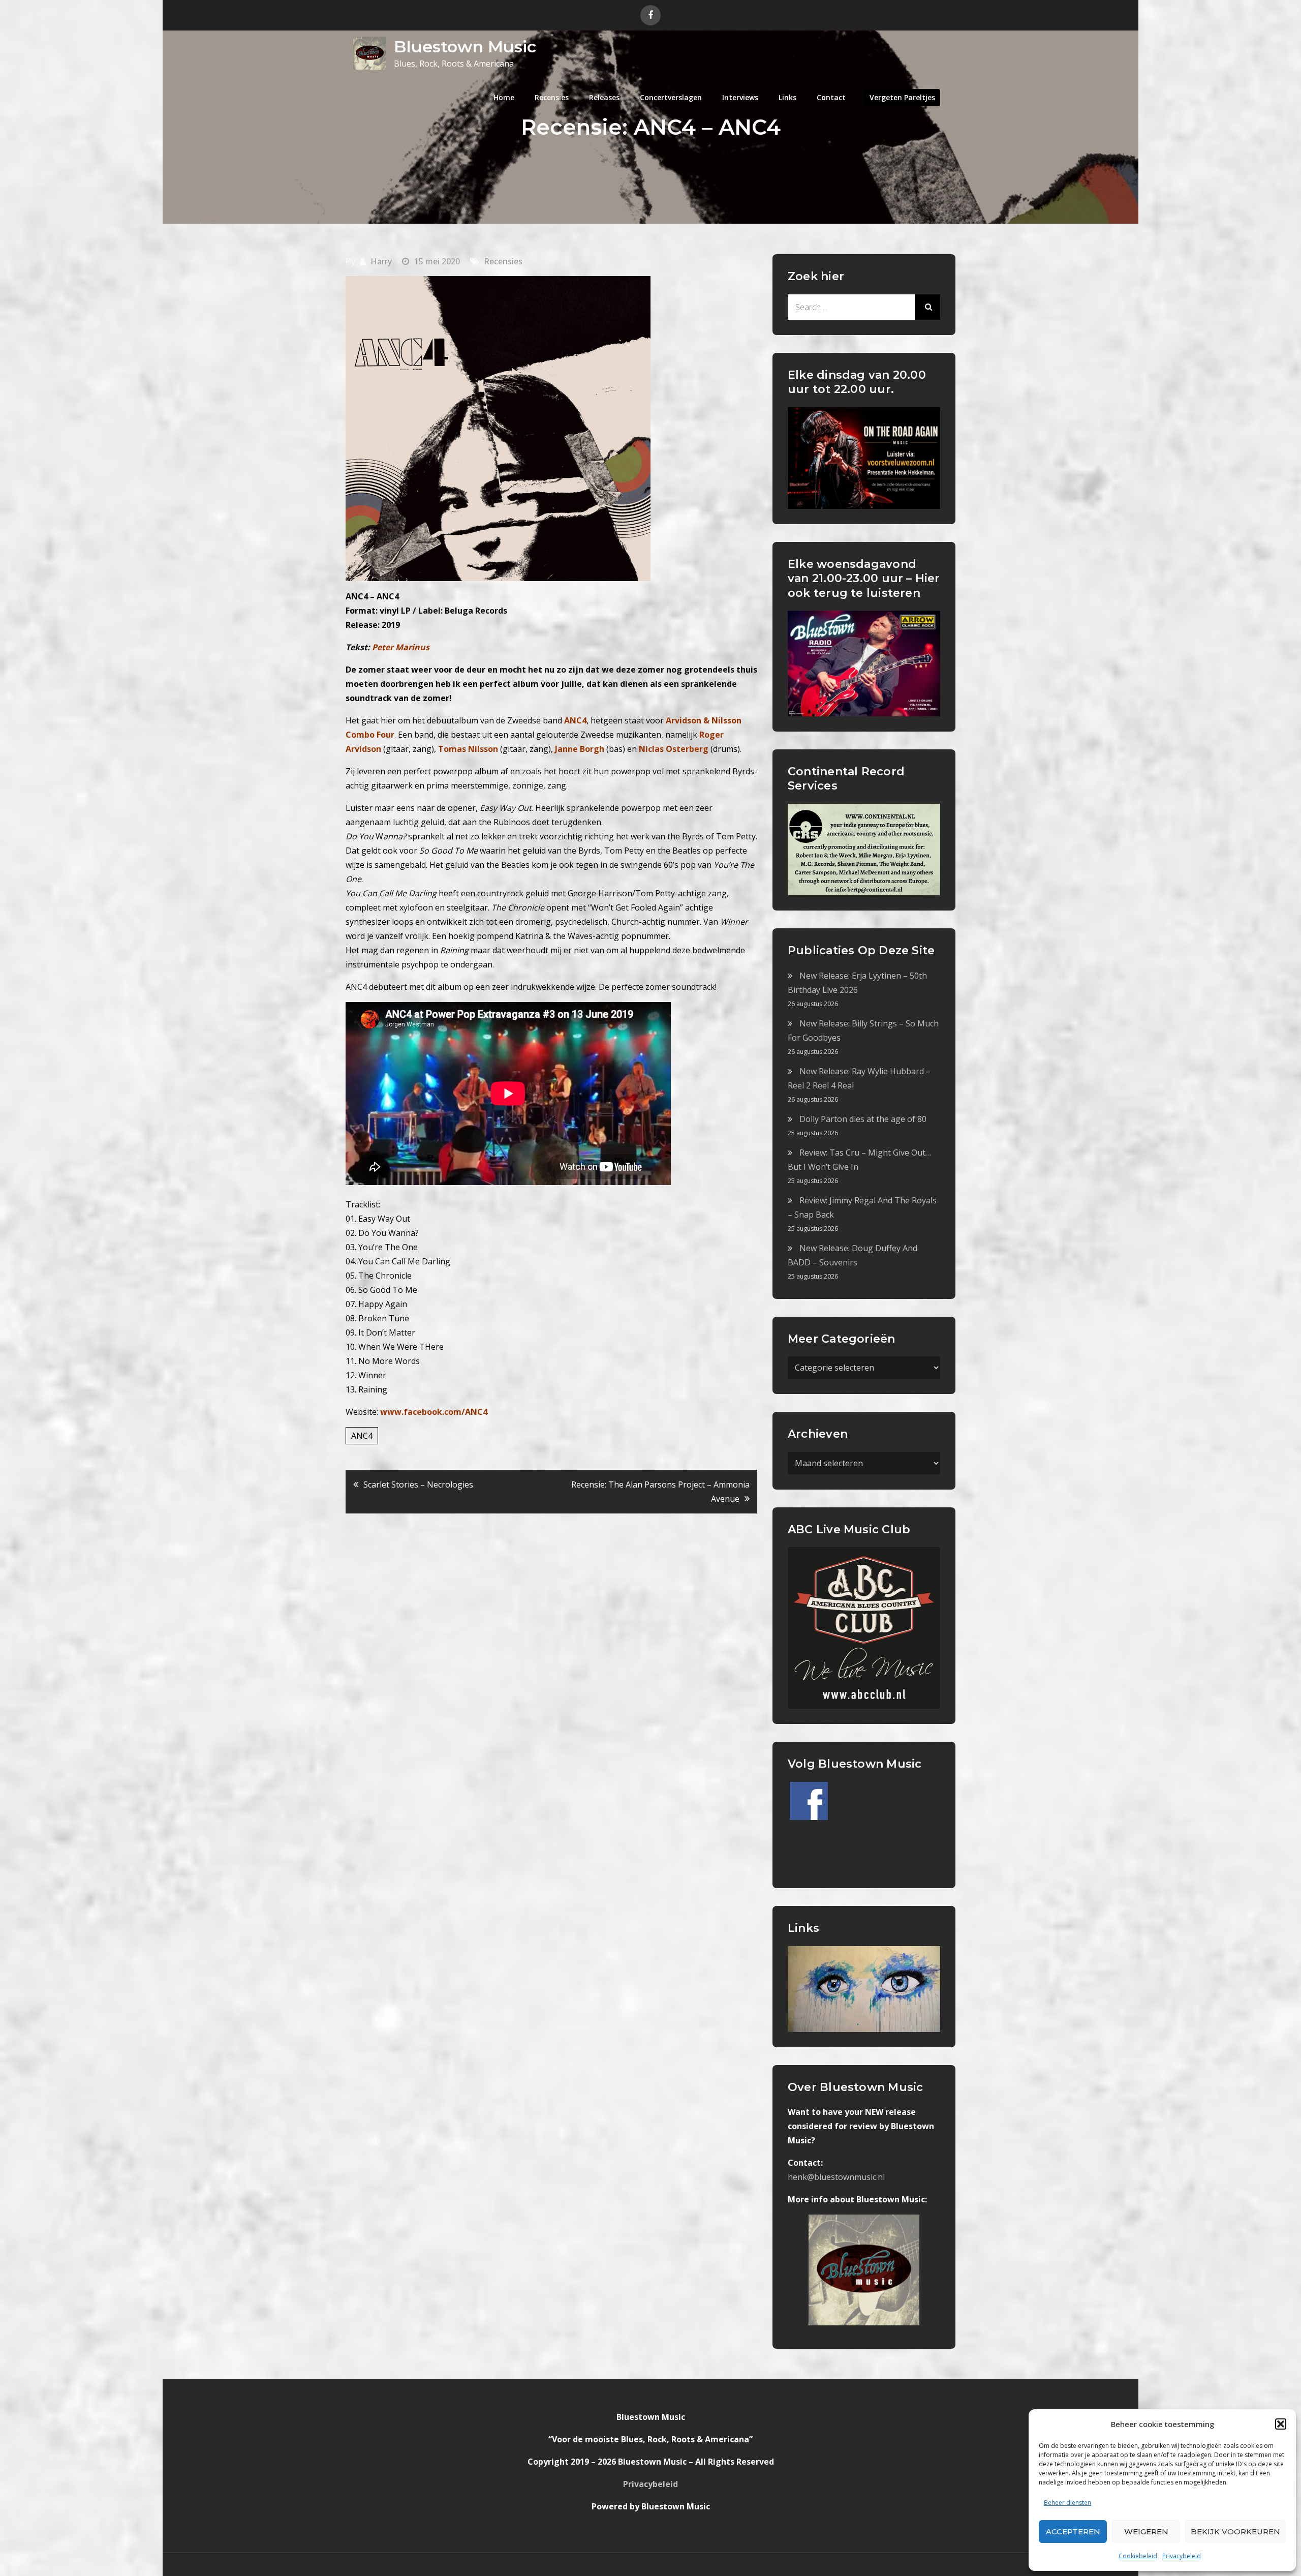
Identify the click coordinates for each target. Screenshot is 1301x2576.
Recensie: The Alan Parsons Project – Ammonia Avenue (660, 1492)
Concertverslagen (671, 97)
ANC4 (362, 1436)
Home (504, 97)
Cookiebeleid (1138, 2556)
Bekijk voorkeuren (1235, 2532)
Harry (381, 261)
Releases (604, 97)
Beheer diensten (1067, 2503)
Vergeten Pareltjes (902, 97)
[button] (1281, 2424)
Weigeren (1146, 2532)
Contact (831, 97)
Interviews (740, 97)
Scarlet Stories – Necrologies (418, 1484)
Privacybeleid (1182, 2556)
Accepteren (1073, 2532)
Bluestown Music (465, 47)
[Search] (927, 307)
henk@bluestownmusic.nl (836, 2177)
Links (787, 97)
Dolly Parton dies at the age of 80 (863, 1119)
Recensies (552, 97)
